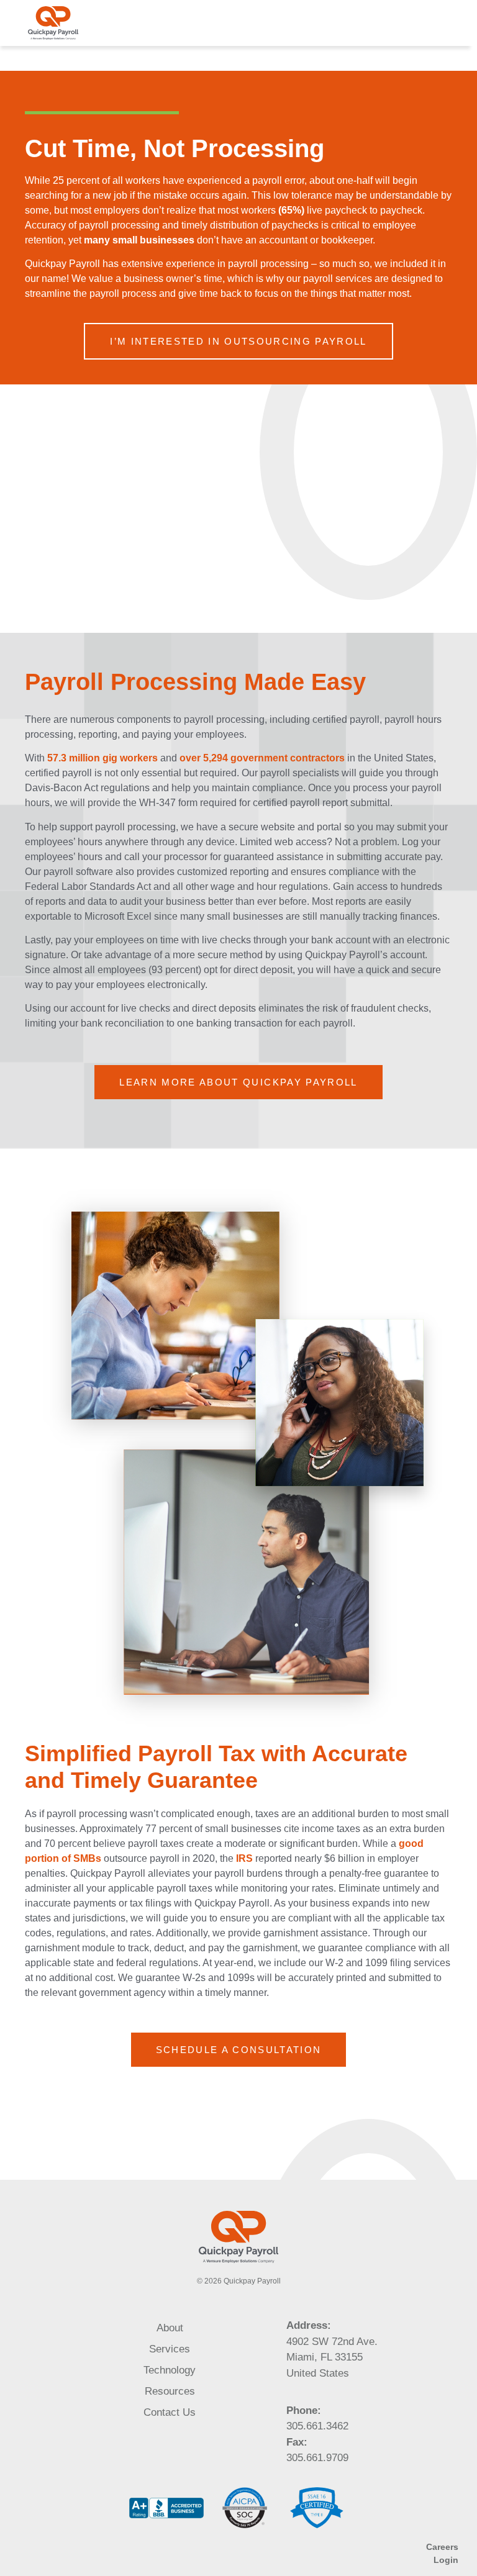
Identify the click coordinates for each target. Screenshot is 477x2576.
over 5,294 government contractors (262, 758)
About (170, 2328)
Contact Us (170, 2412)
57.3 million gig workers (102, 758)
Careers (442, 2547)
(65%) (293, 210)
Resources (170, 2391)
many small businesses (140, 240)
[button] (453, 23)
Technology (170, 2370)
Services (170, 2349)
